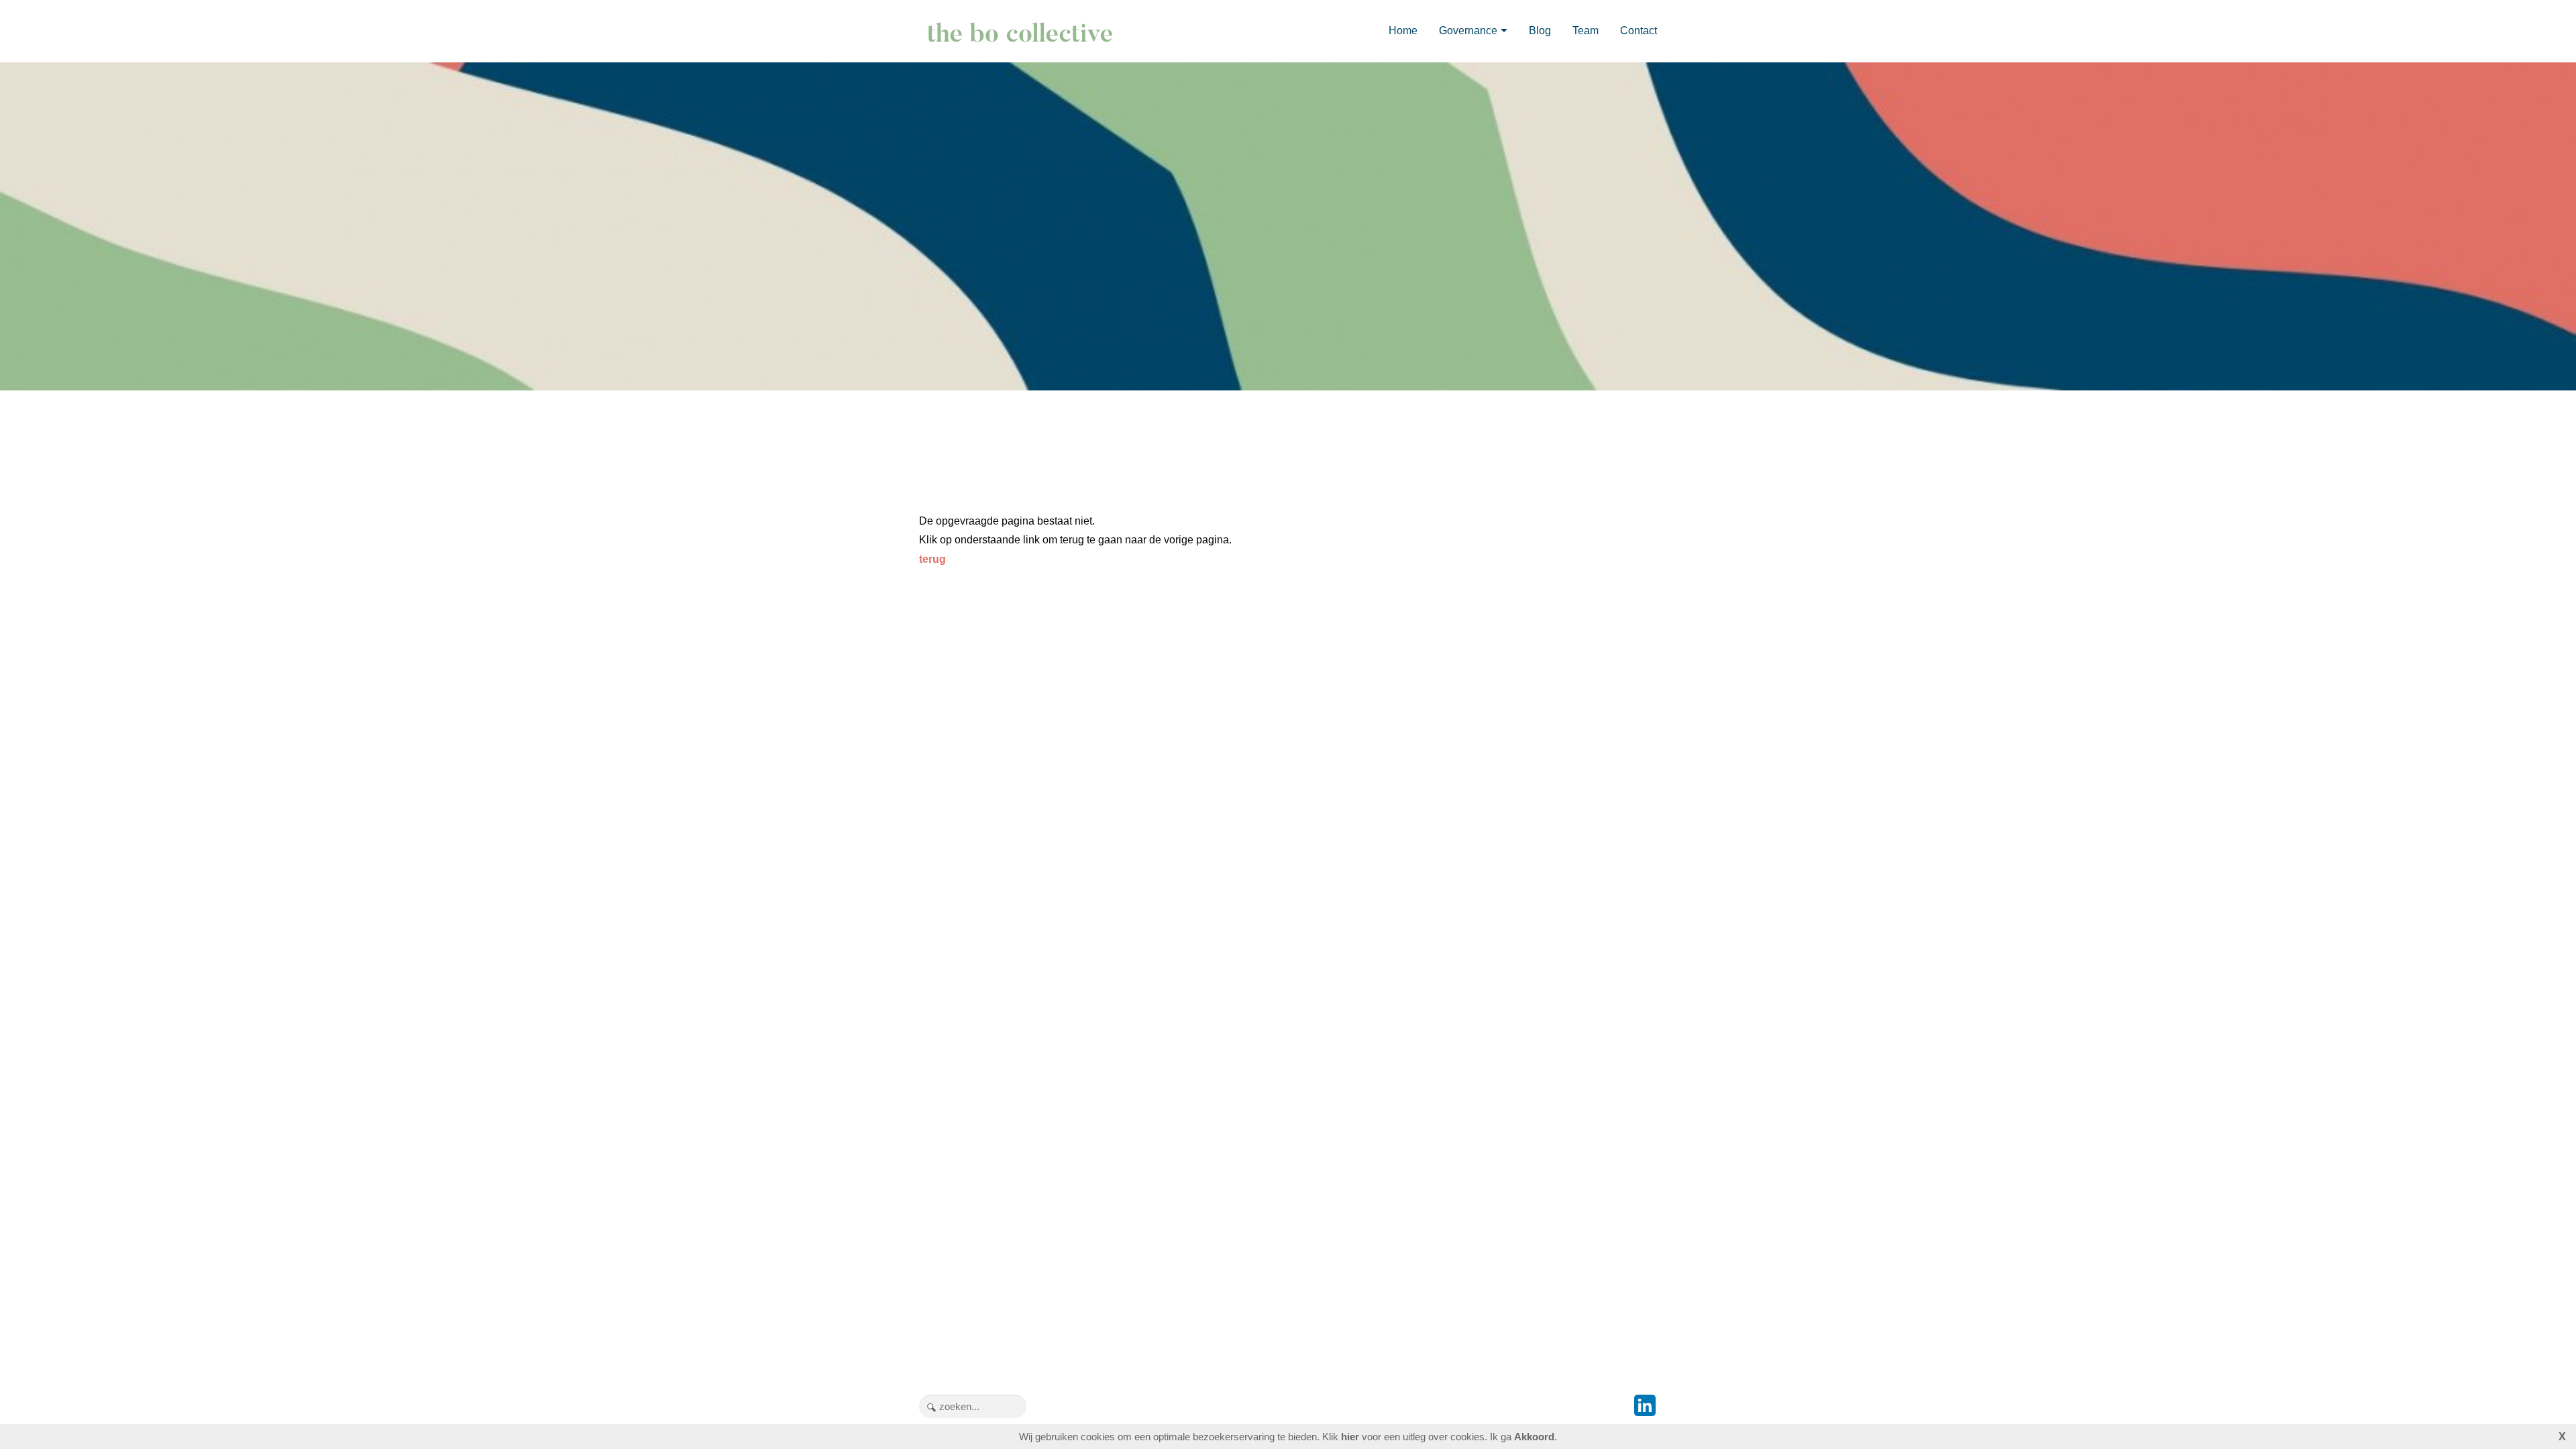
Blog (1540, 31)
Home (1403, 31)
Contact (1639, 31)
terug (932, 559)
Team (1586, 31)
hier (1350, 1437)
